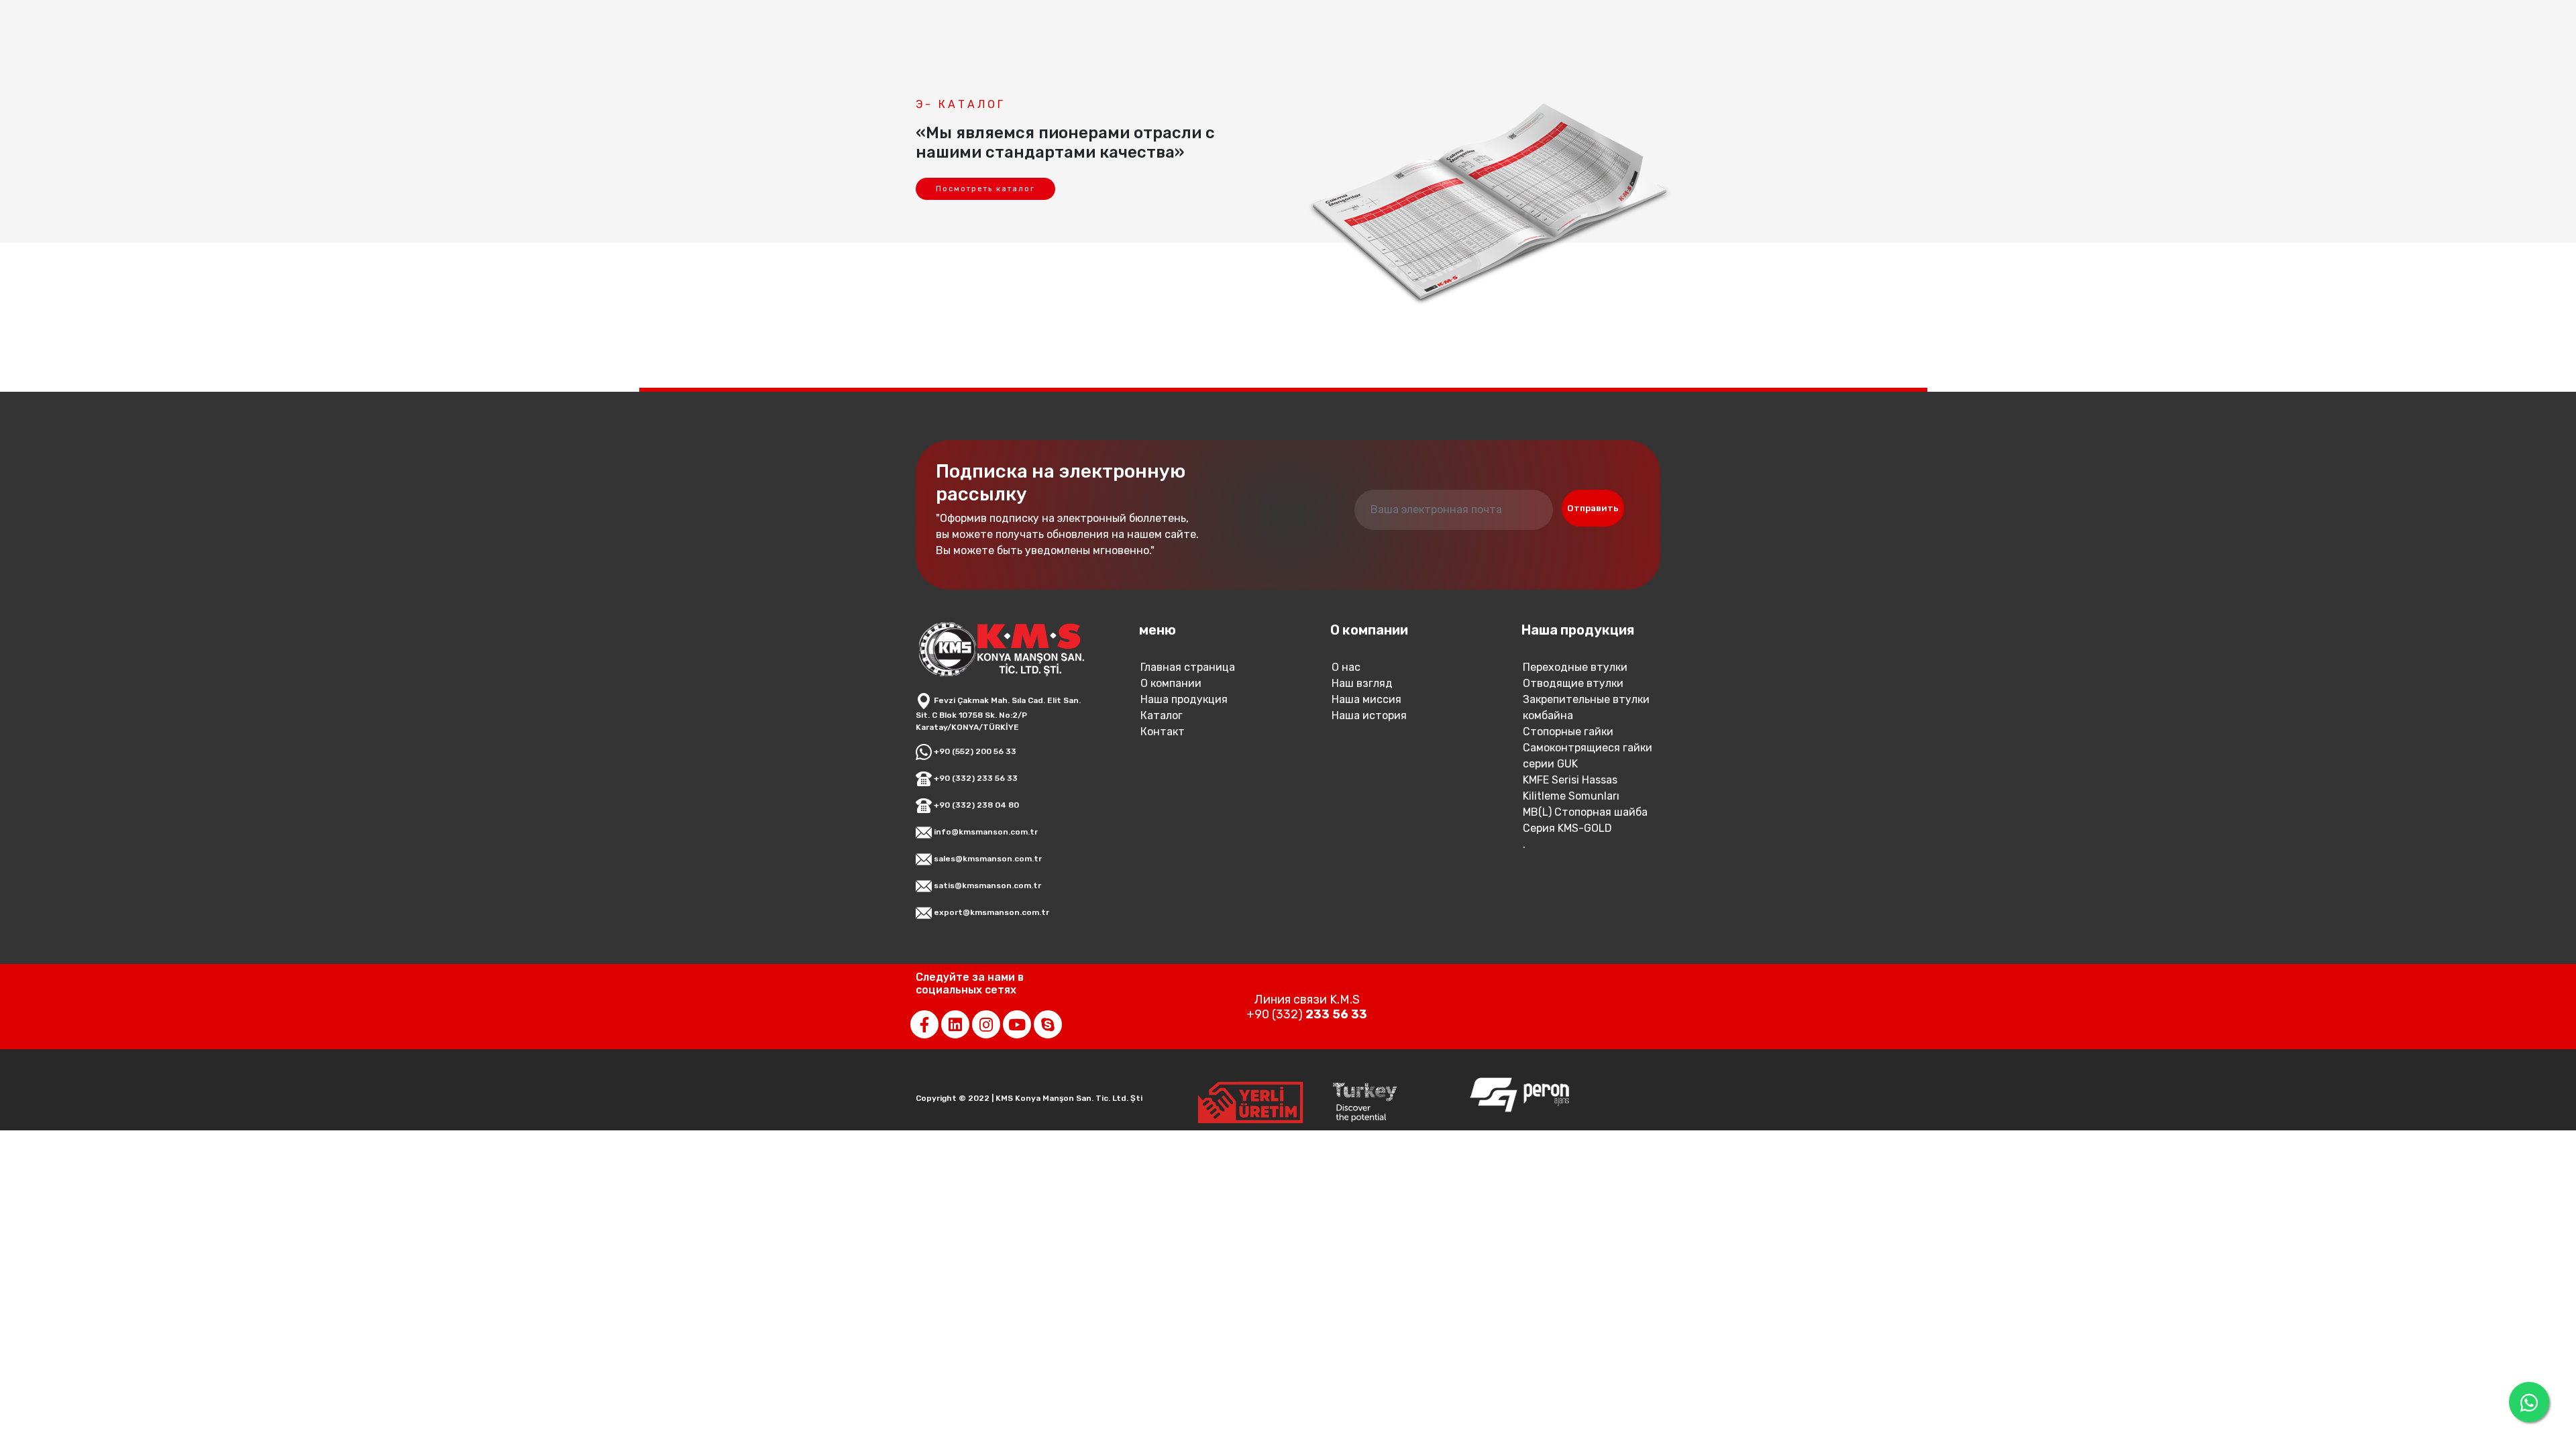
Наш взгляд (1362, 683)
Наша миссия (1366, 699)
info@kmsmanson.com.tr (985, 832)
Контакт (1163, 732)
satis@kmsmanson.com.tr (986, 885)
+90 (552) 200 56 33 (974, 751)
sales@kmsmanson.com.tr (987, 859)
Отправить (1593, 508)
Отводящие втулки (1573, 683)
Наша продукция (1184, 699)
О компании (1171, 683)
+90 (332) (1307, 1014)
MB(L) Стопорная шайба (1585, 812)
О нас (1346, 667)
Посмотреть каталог (985, 189)
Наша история (1369, 715)
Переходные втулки (1575, 667)
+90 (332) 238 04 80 (975, 805)
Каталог (1162, 715)
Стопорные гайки (1568, 732)
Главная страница (1188, 667)
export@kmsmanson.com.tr (990, 912)
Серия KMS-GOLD (1567, 828)
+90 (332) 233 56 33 (975, 778)
